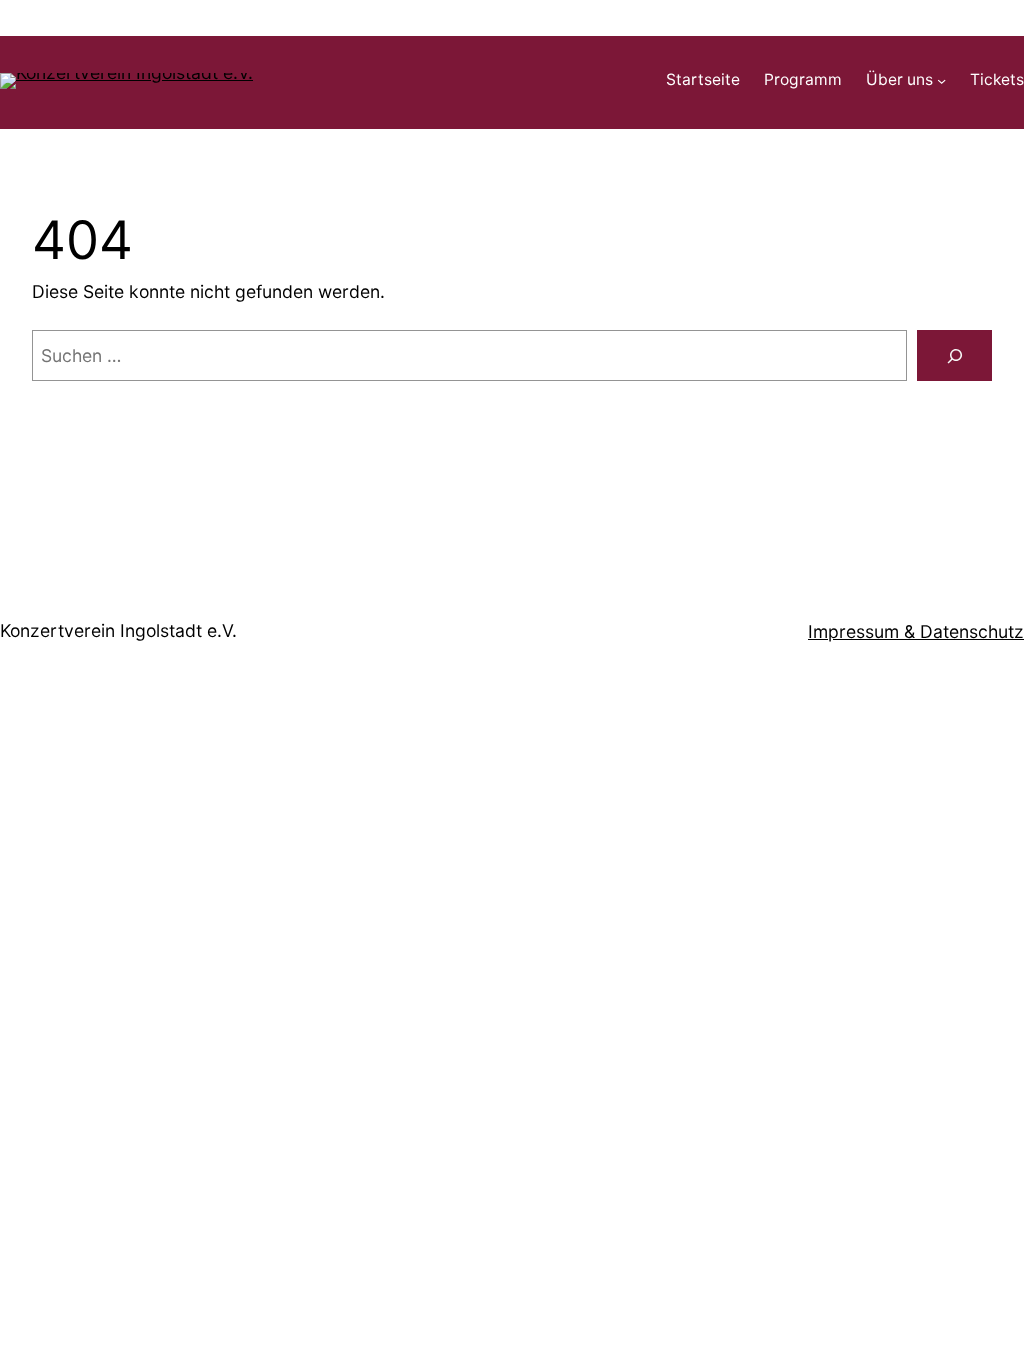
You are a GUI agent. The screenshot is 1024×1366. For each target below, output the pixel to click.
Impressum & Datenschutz (916, 631)
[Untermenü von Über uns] (941, 80)
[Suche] (954, 355)
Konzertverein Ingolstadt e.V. (118, 630)
